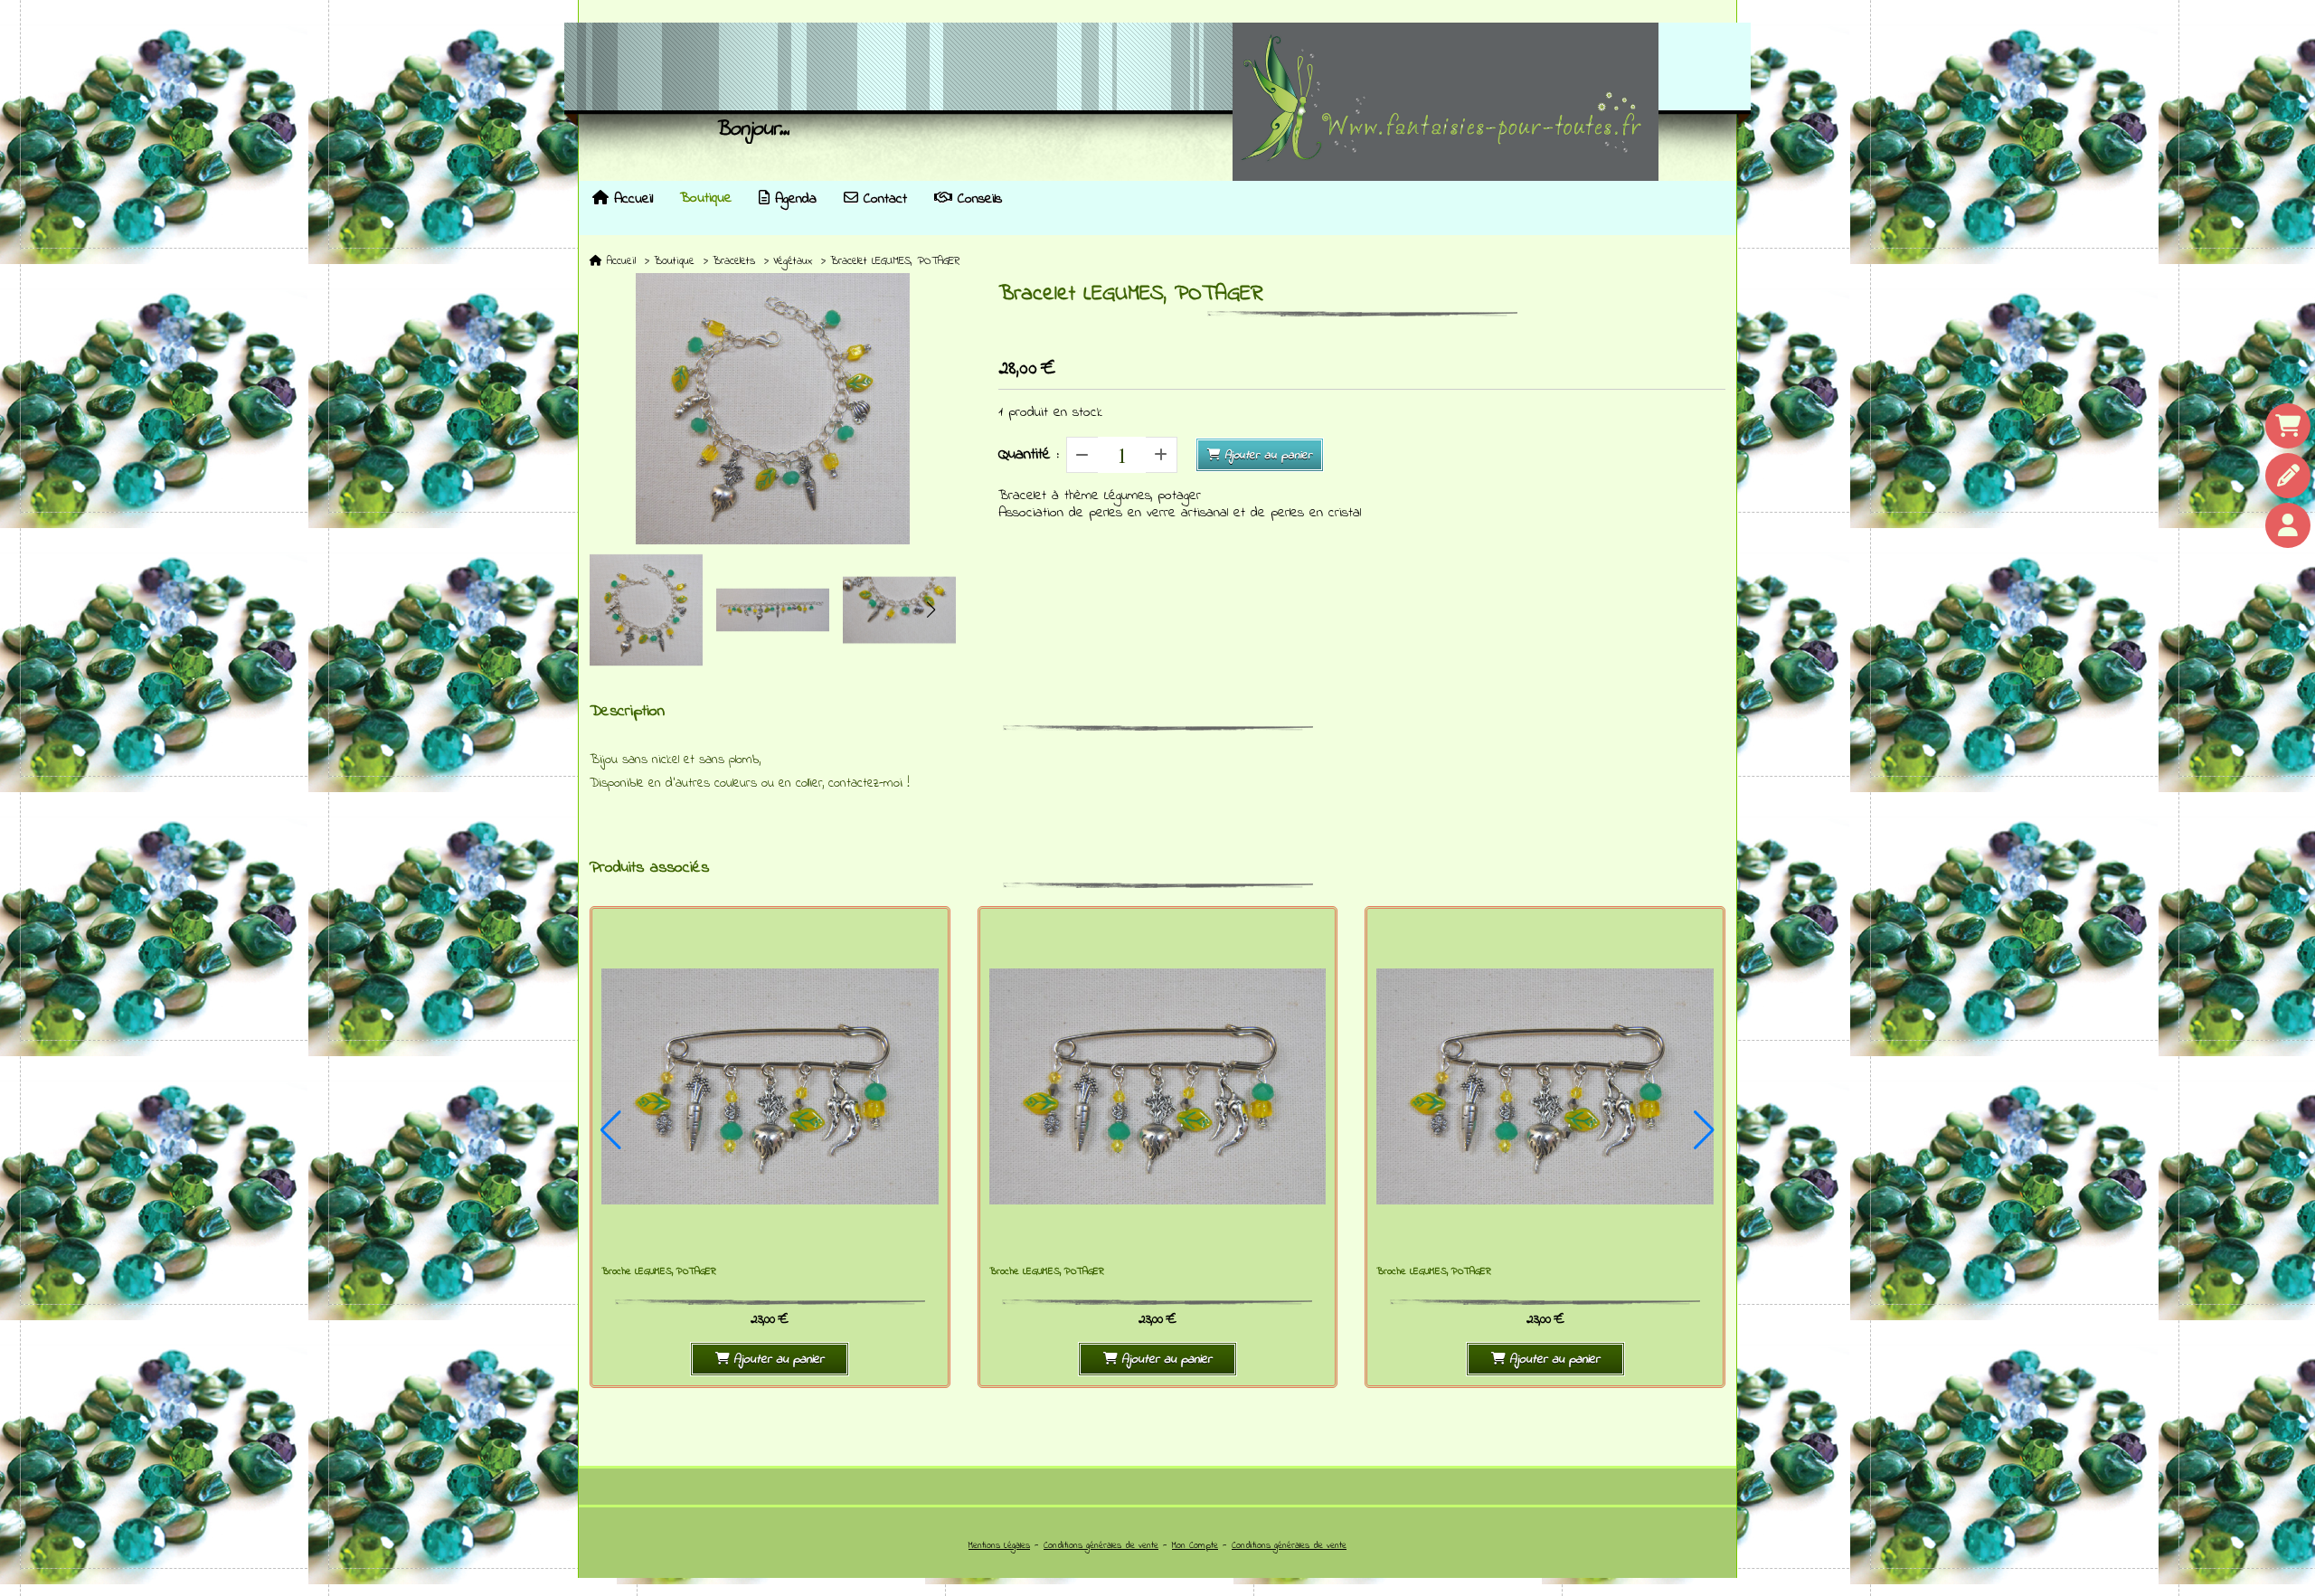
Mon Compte (1195, 1546)
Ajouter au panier (1268, 455)
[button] (931, 609)
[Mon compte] (2288, 525)
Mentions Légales (999, 1546)
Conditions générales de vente (1101, 1546)
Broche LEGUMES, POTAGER (659, 1272)
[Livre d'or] (2288, 476)
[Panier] (2288, 426)
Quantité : (1029, 455)
